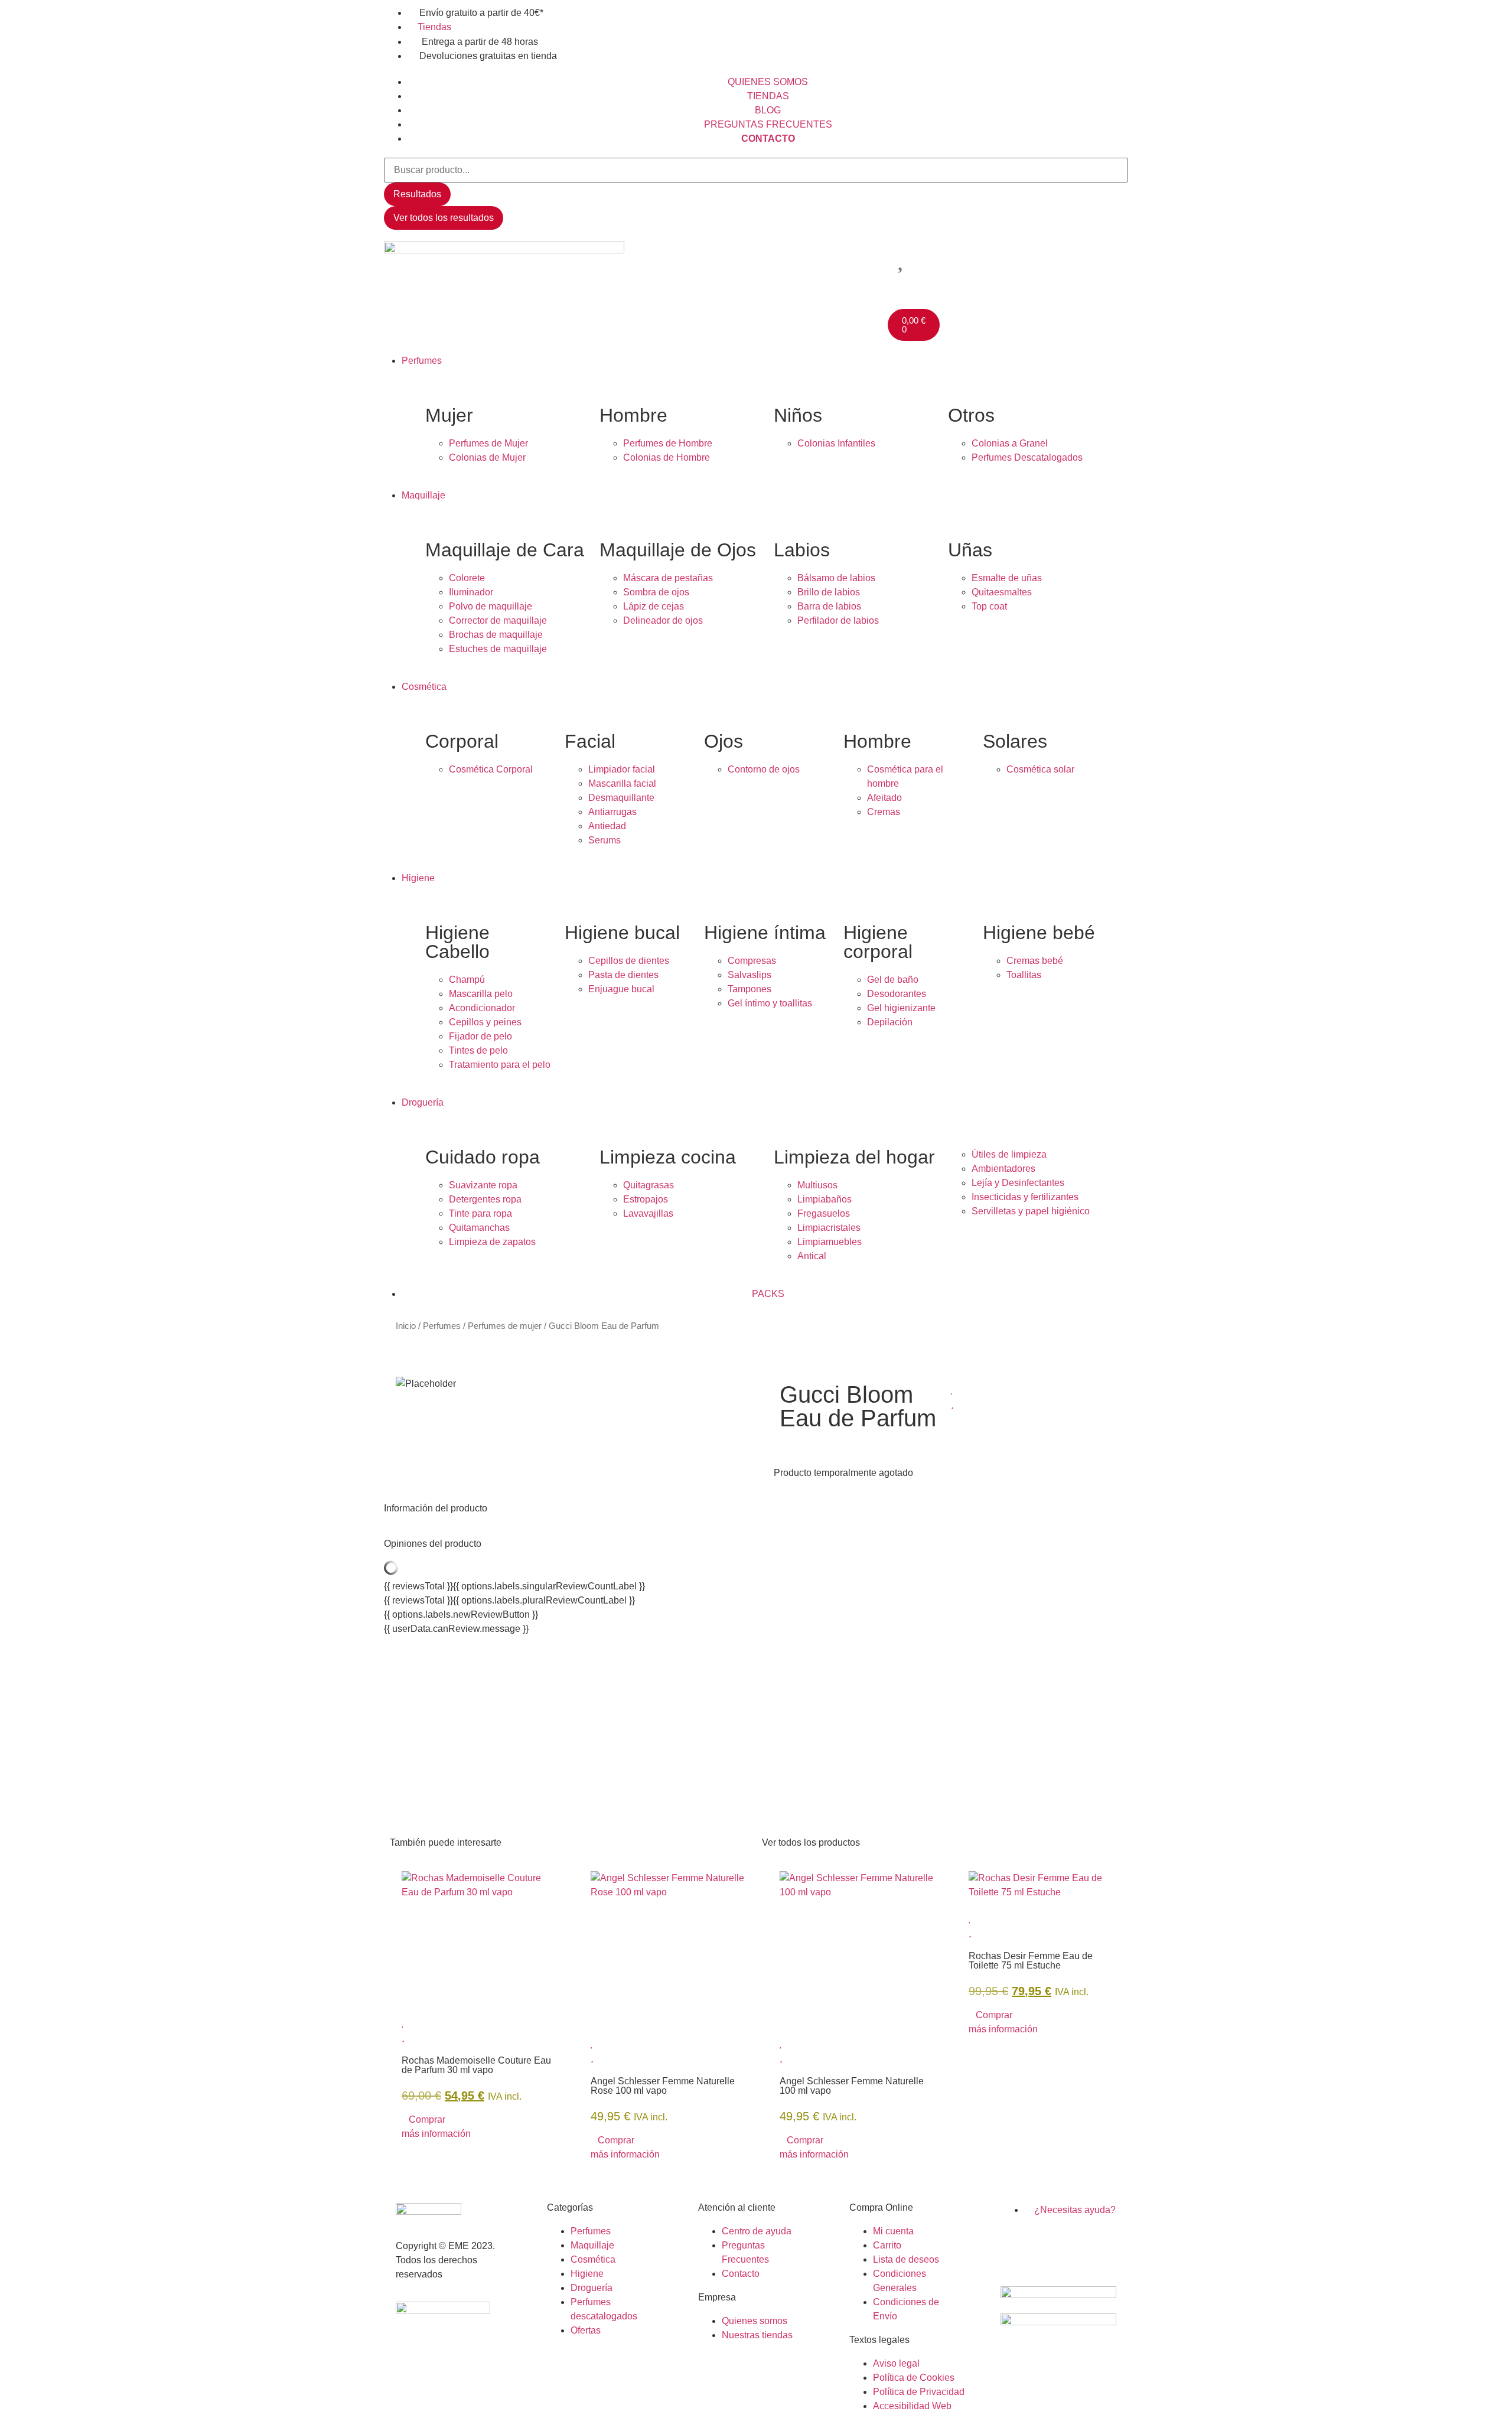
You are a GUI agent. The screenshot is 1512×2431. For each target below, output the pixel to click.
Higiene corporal (878, 942)
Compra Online (881, 2207)
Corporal (462, 741)
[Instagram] (1047, 2244)
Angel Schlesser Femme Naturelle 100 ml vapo (852, 2086)
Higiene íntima (765, 933)
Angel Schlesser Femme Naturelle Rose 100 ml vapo (663, 2086)
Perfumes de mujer (505, 1326)
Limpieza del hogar (854, 1157)
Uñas (970, 550)
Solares (1015, 741)
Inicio (406, 1326)
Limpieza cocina (668, 1157)
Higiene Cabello (457, 942)
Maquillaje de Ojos (678, 550)
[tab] (756, 1508)
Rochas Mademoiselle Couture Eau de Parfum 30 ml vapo (476, 2065)
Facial (590, 741)
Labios (802, 550)
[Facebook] (1015, 2244)
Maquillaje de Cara (505, 550)
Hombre (877, 741)
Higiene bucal (622, 933)
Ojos (724, 741)
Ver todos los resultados (444, 218)
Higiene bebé (1039, 933)
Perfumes (442, 1326)
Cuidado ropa (483, 1157)
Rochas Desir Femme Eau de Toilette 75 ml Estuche (1031, 1961)
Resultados (417, 194)
